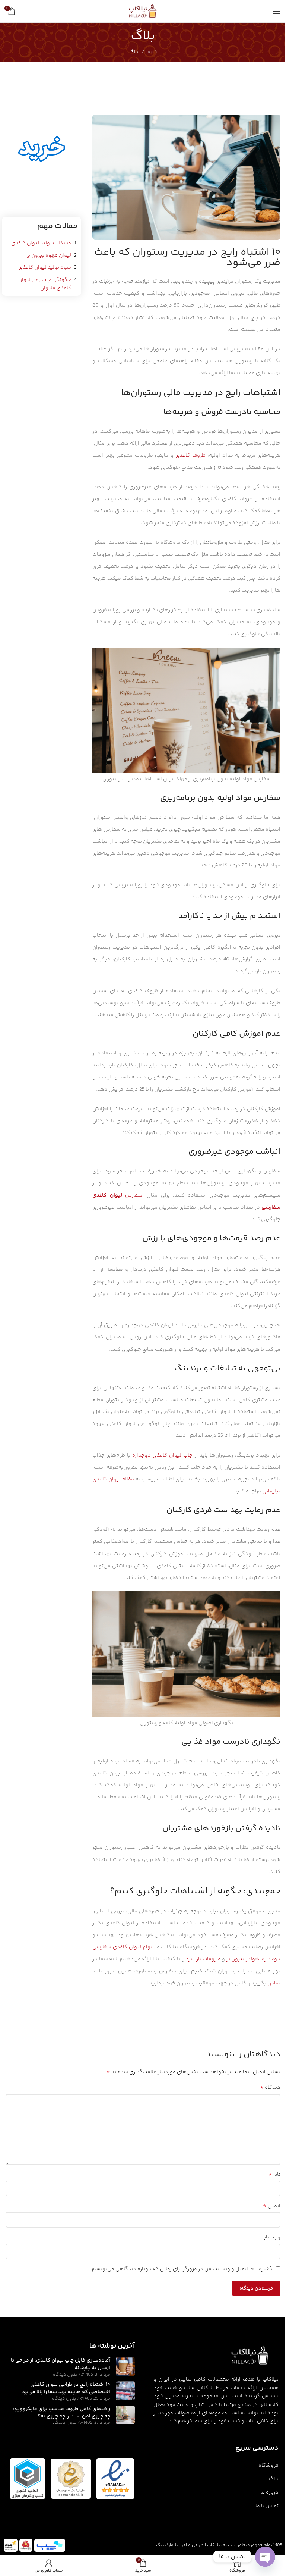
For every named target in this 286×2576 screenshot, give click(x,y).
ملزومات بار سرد (203, 1959)
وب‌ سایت (270, 2237)
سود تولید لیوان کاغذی (45, 267)
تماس (274, 1983)
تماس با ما (267, 2506)
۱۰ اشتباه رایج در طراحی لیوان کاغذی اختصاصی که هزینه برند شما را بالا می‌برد (66, 2388)
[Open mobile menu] (277, 11)
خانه (152, 52)
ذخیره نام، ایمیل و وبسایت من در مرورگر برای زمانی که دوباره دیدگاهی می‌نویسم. (182, 2269)
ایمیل (272, 2206)
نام (274, 2175)
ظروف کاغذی (190, 455)
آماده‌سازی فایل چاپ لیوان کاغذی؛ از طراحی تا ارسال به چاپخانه (61, 2364)
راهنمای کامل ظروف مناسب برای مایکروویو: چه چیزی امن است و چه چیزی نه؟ (61, 2413)
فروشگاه (268, 2466)
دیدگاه (270, 2088)
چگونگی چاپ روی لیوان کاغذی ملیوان (45, 284)
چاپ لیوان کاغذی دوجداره (162, 1455)
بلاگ (134, 52)
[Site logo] (143, 11)
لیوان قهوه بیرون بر (49, 256)
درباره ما (269, 2492)
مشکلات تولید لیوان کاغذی (41, 243)
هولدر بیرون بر (243, 1959)
